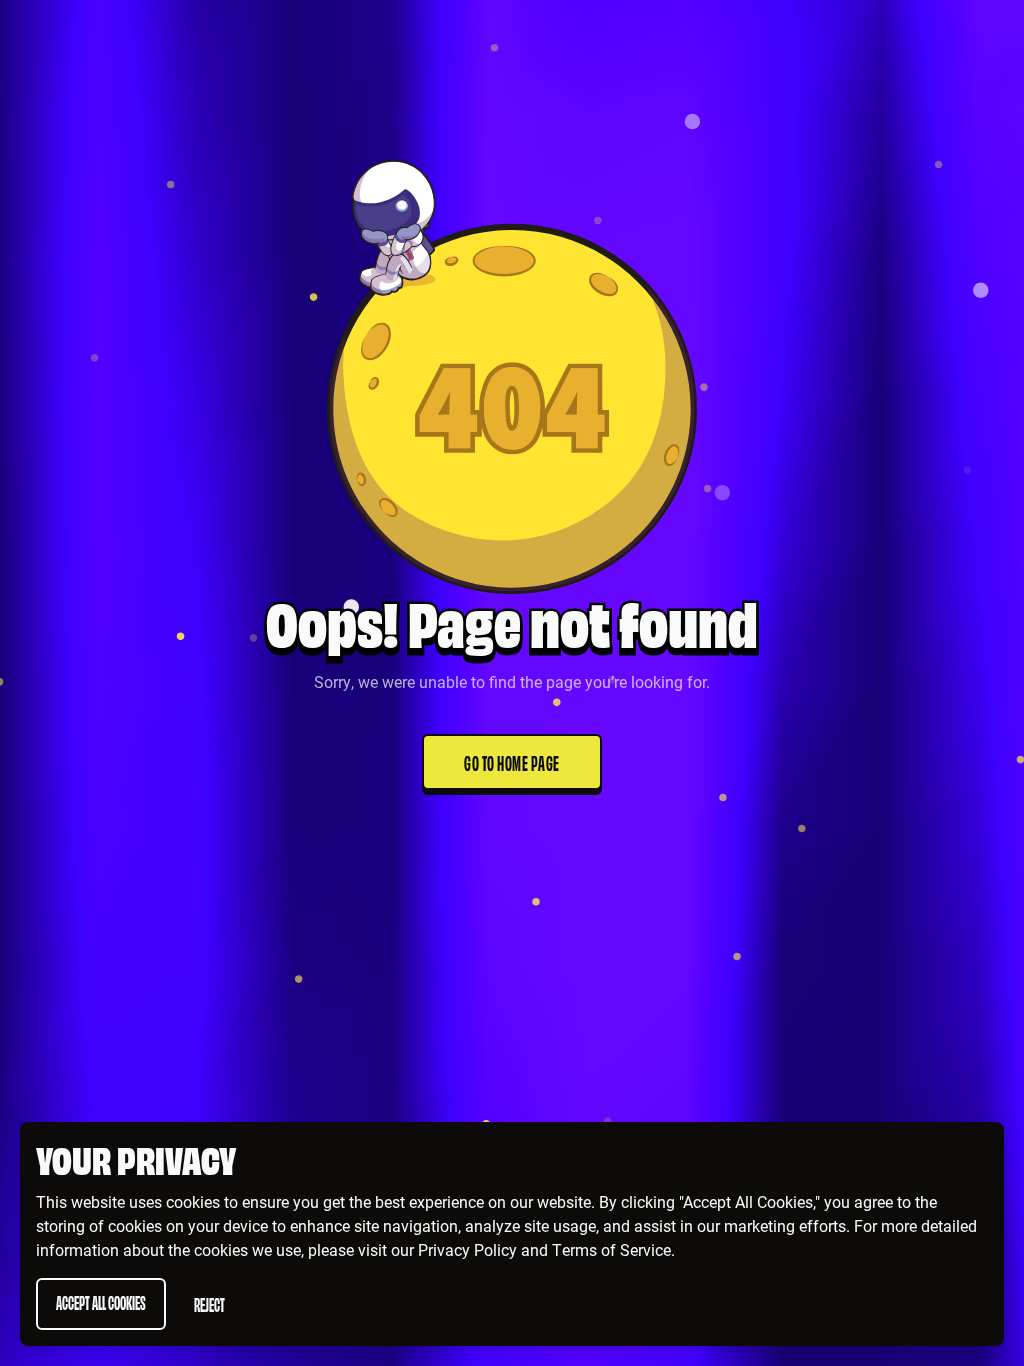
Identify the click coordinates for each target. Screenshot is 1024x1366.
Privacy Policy (467, 1249)
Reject (209, 1303)
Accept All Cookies (101, 1301)
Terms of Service (611, 1249)
